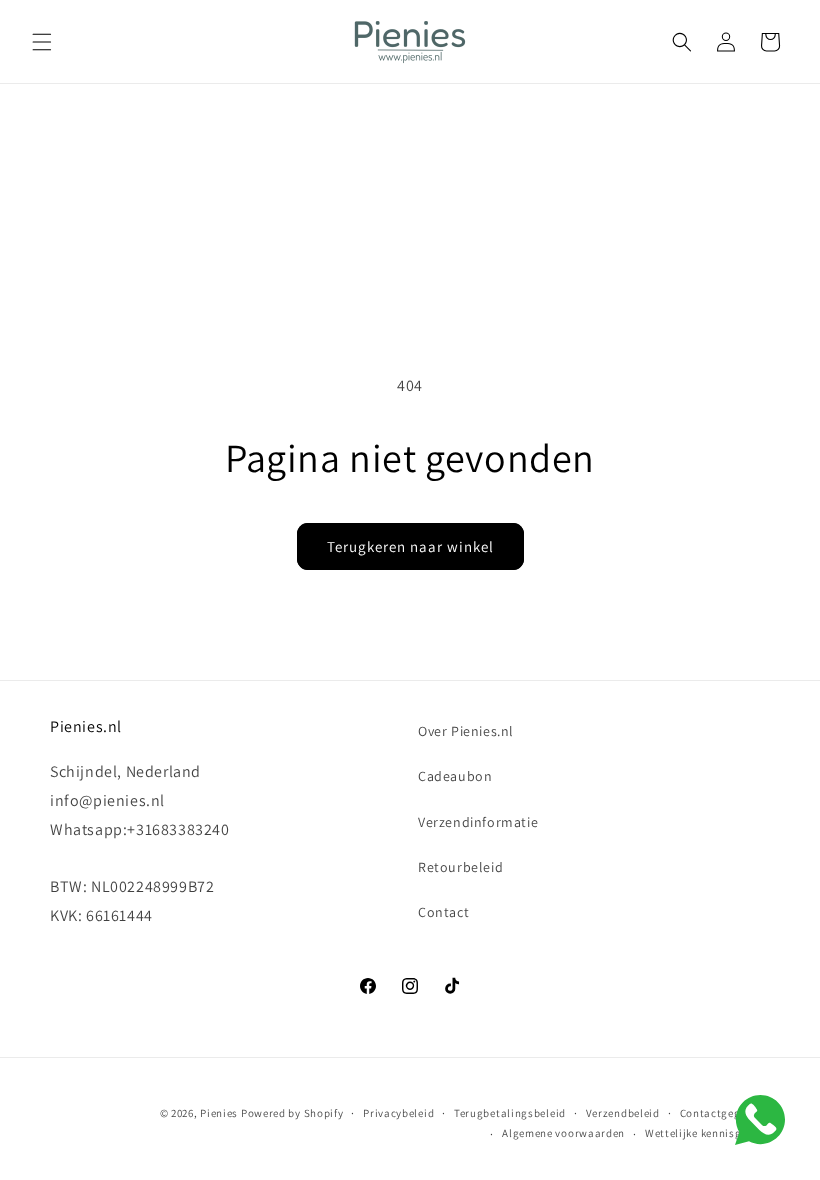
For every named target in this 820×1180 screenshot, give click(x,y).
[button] (42, 42)
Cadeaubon (455, 776)
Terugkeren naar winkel (410, 546)
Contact (443, 912)
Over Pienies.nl (466, 731)
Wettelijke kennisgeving (707, 1133)
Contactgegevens (725, 1113)
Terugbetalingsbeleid (510, 1113)
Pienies (219, 1113)
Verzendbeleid (623, 1113)
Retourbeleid (460, 867)
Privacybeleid (398, 1113)
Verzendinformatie (478, 822)
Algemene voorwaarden (563, 1133)
